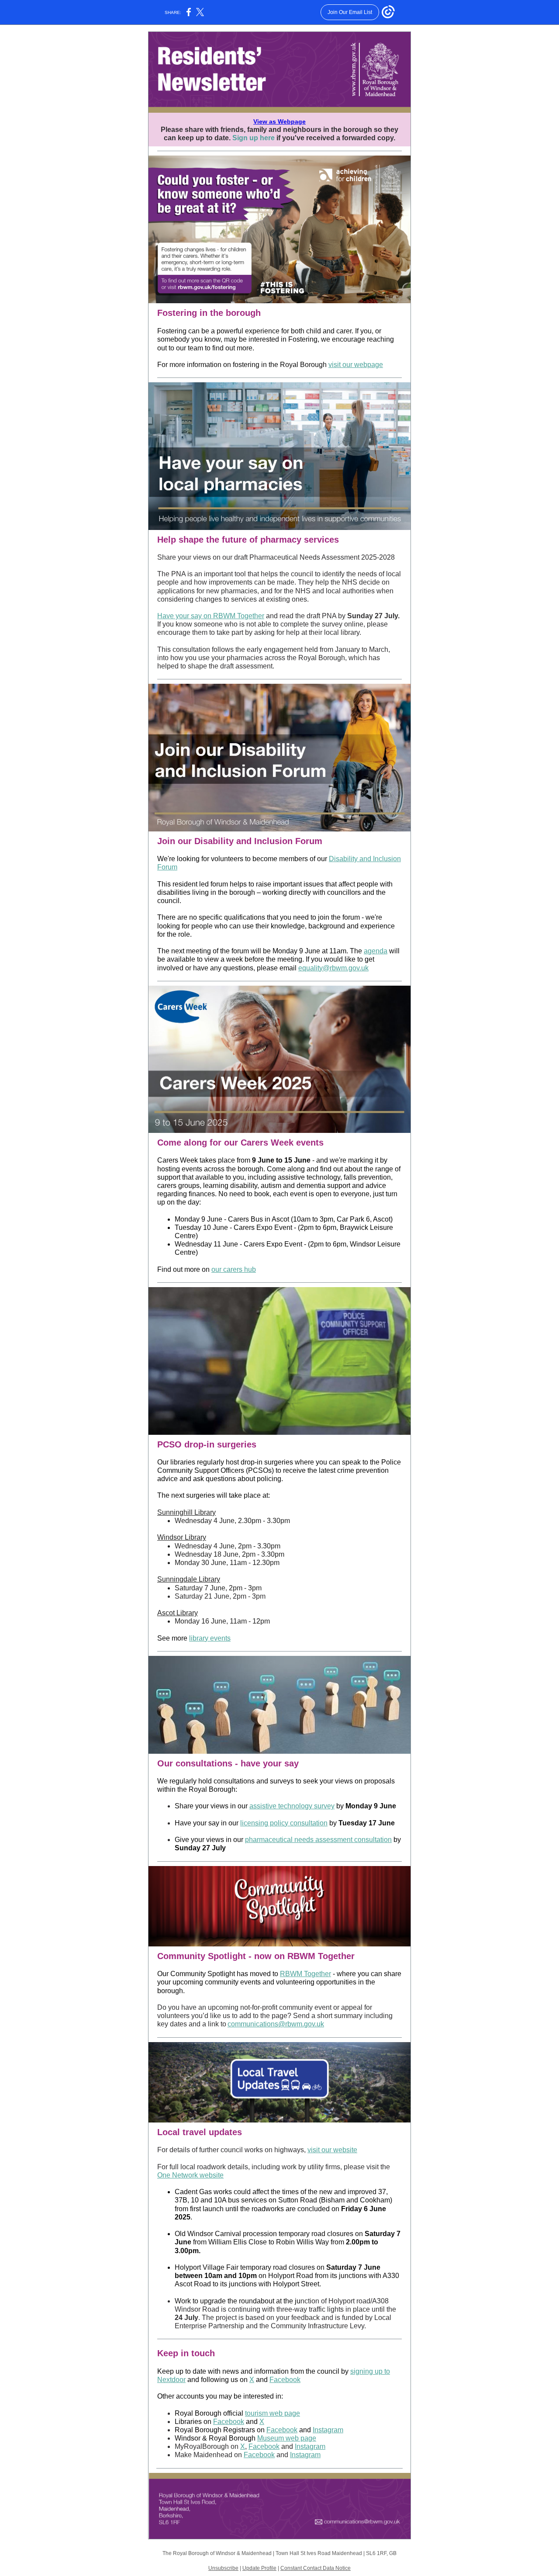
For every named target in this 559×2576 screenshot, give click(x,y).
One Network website (190, 2175)
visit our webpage (356, 365)
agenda (376, 951)
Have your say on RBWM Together (211, 616)
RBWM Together (305, 1974)
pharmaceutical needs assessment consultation (318, 1840)
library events (210, 1638)
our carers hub (234, 1269)
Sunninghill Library (186, 1512)
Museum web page (287, 2438)
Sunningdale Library (189, 1579)
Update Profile (259, 2568)
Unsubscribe (223, 2568)
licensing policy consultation (284, 1823)
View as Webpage (279, 121)
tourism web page (273, 2413)
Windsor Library (182, 1537)
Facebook (285, 2380)
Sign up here (254, 138)
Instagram (328, 2430)
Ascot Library (178, 1613)
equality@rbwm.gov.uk (333, 968)
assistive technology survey (292, 1806)
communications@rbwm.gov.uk (276, 2024)
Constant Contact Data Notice (316, 2568)
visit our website (332, 2150)
